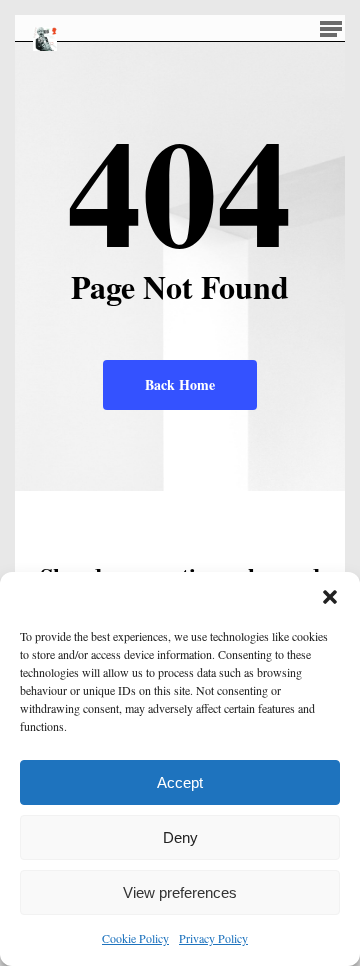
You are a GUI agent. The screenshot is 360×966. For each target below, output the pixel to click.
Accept (180, 782)
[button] (330, 597)
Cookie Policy (135, 938)
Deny (180, 837)
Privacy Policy (213, 938)
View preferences (180, 892)
